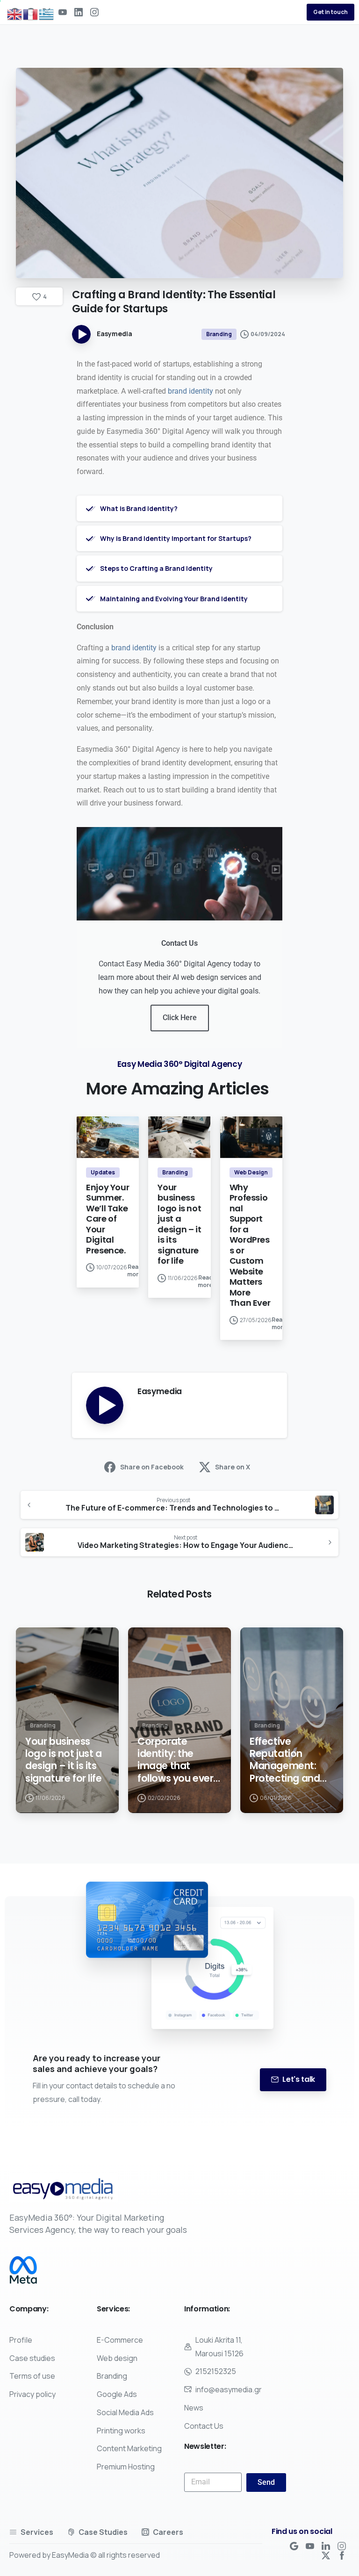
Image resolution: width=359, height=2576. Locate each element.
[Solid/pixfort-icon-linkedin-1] (326, 2546)
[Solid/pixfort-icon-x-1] (326, 2555)
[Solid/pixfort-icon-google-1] (294, 2546)
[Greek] (47, 14)
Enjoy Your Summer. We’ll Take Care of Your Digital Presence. (108, 1219)
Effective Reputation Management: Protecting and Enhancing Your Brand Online (286, 1760)
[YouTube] (63, 12)
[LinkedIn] (79, 12)
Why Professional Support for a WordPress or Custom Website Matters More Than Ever (250, 1245)
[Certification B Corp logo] (23, 2270)
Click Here (180, 1018)
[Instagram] (94, 12)
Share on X (233, 1467)
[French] (31, 14)
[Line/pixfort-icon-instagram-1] (342, 2546)
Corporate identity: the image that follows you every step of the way (178, 1760)
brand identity (190, 391)
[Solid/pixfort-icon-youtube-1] (310, 2546)
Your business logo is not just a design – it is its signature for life (179, 1224)
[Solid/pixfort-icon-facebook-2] (342, 2555)
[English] (15, 14)
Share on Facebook (152, 1467)
